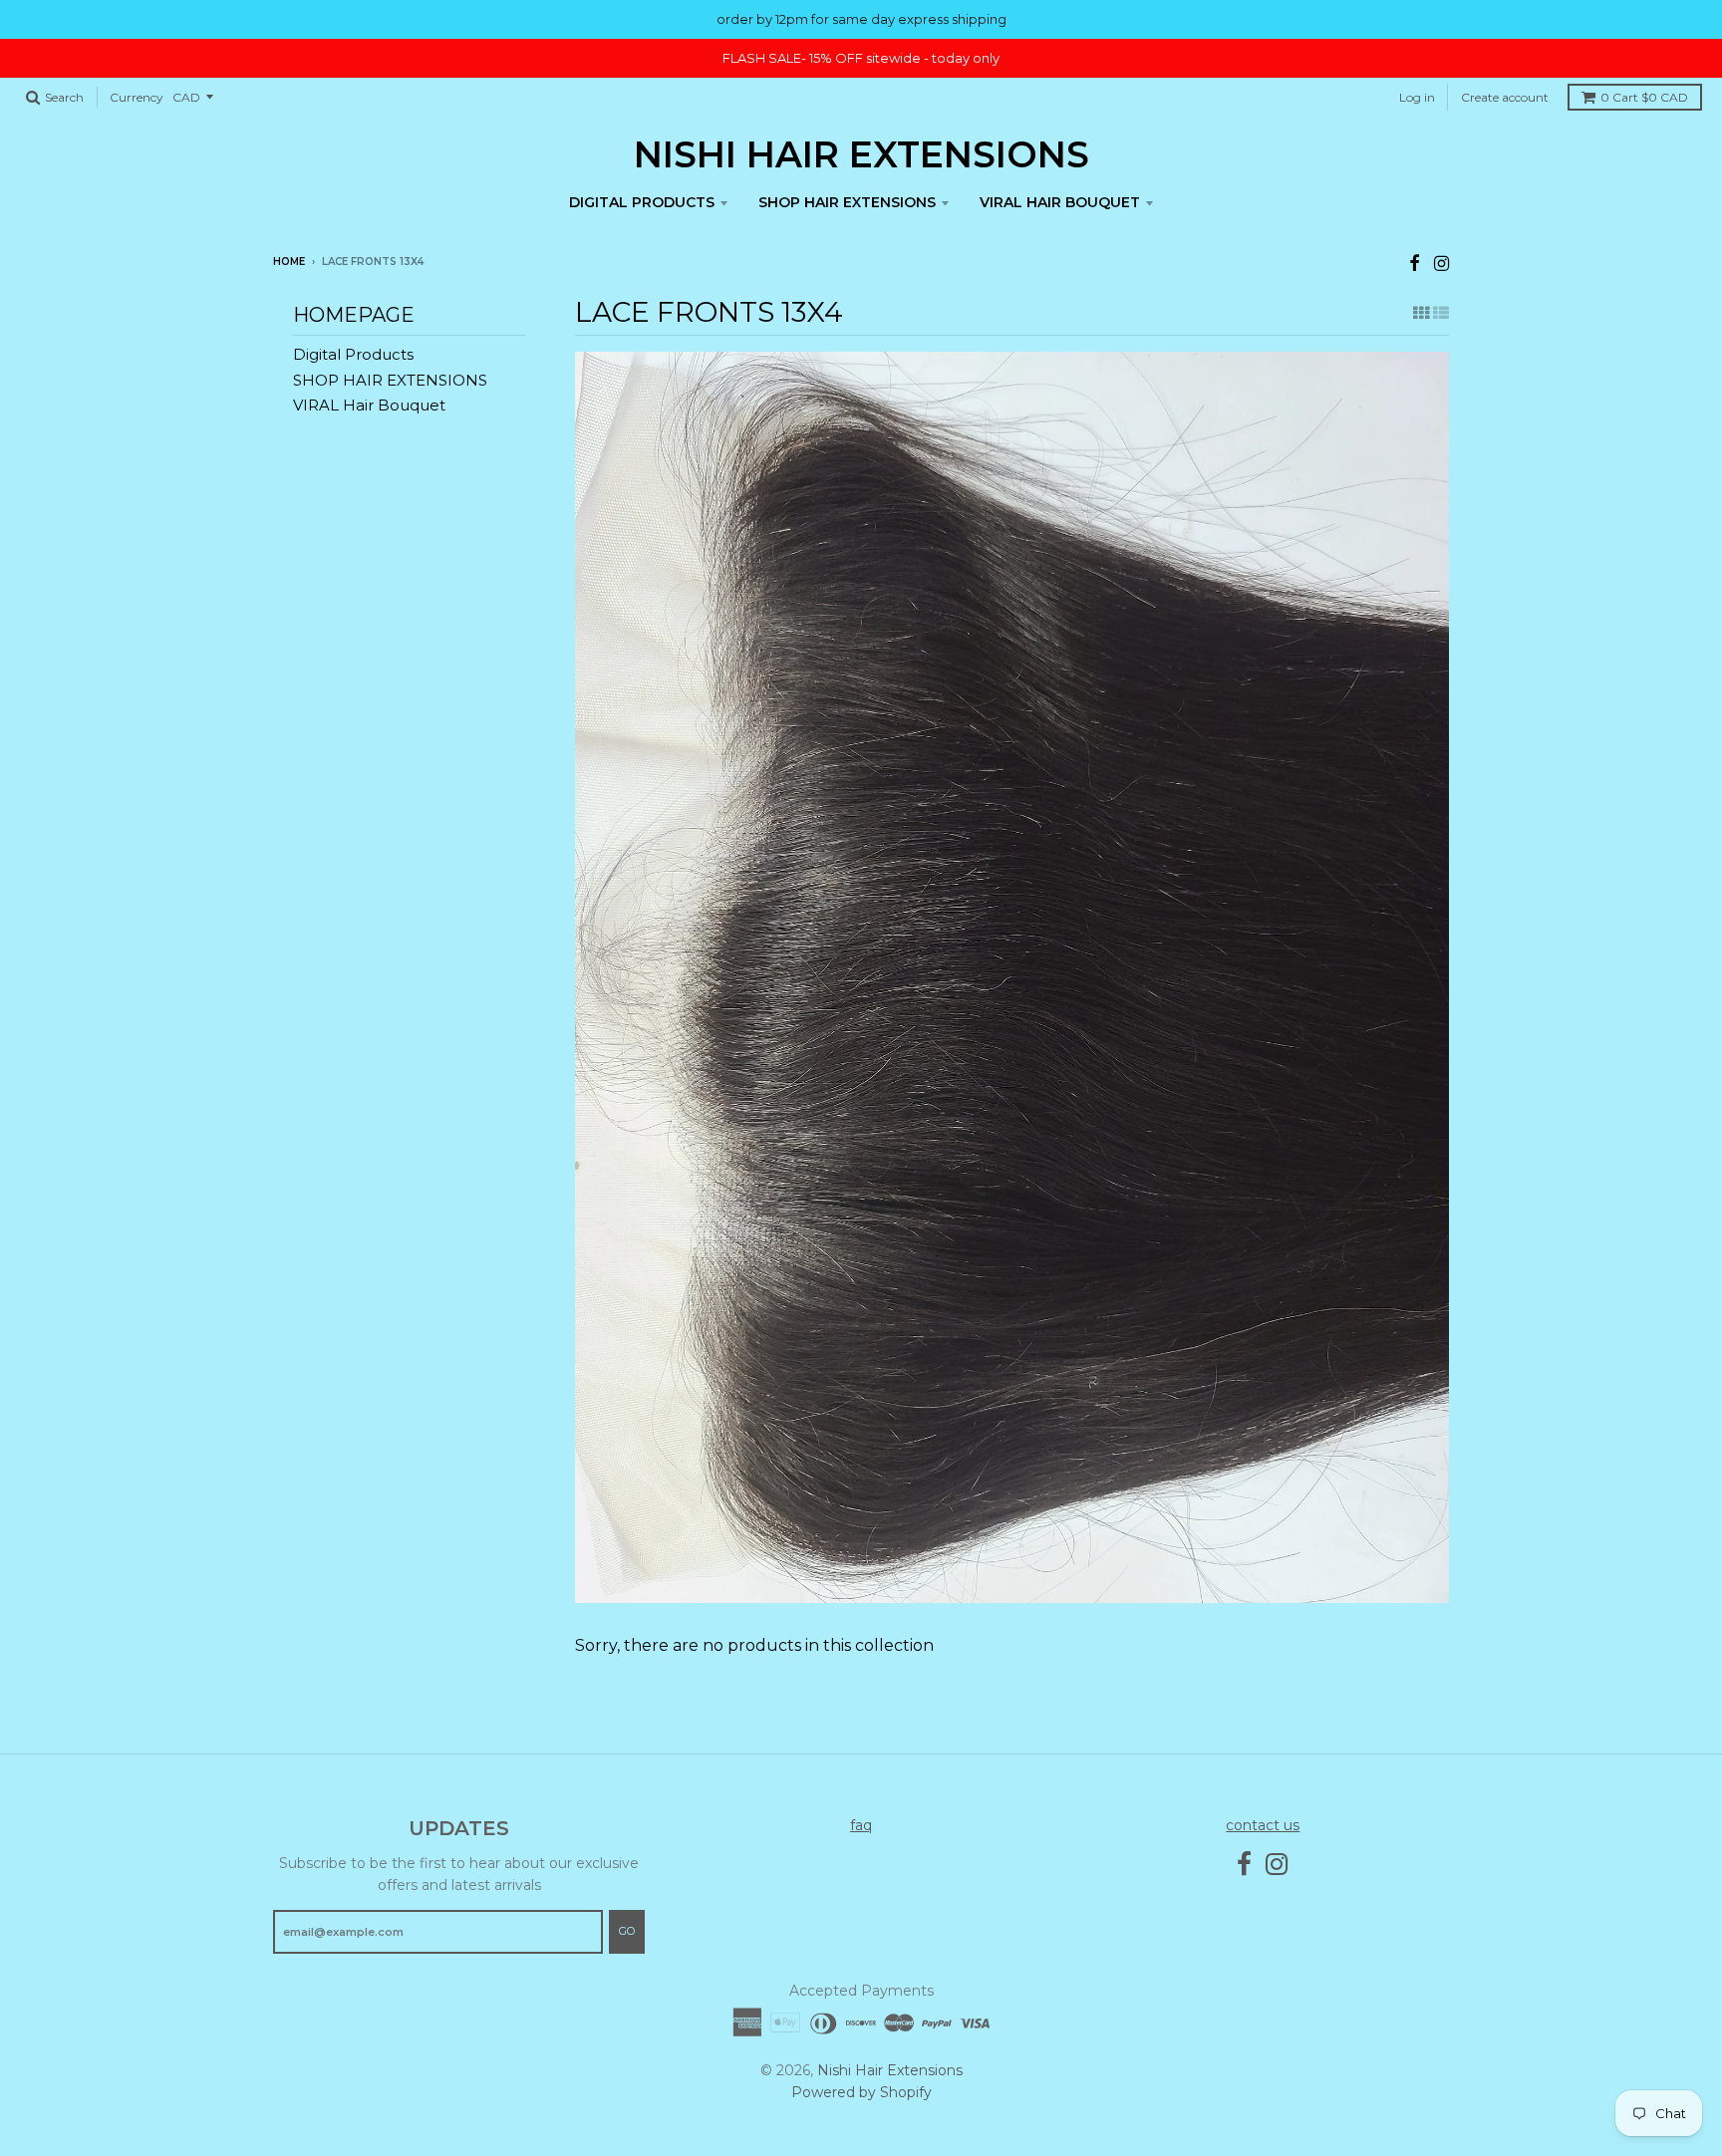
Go (627, 1931)
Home (289, 262)
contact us (1263, 1825)
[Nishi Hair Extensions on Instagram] (1441, 264)
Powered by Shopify (861, 2092)
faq (861, 1825)
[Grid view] (1421, 313)
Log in (1417, 97)
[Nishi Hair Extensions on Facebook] (1415, 264)
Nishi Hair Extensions (861, 154)
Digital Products (642, 202)
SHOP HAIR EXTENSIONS (847, 202)
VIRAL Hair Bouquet (1060, 202)
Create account (1505, 97)
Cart (1644, 97)
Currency (137, 97)
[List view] (1441, 313)
